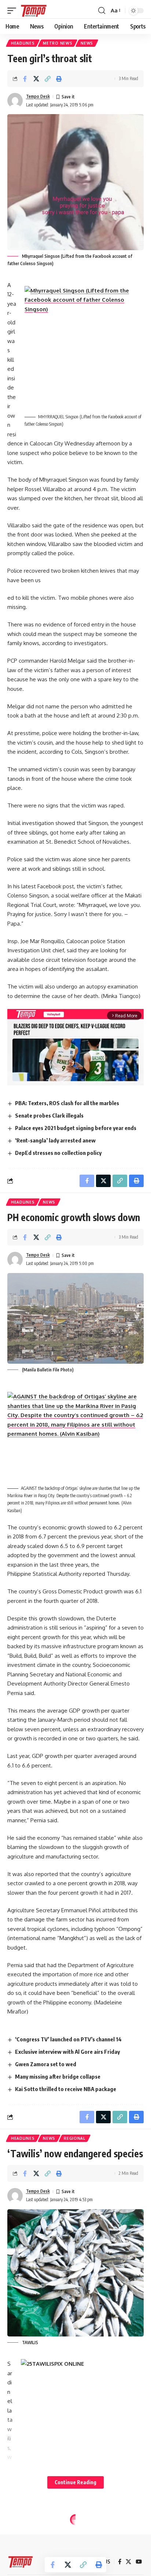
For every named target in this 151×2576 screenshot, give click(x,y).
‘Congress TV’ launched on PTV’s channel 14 (68, 2039)
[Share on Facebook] (25, 79)
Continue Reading (75, 2482)
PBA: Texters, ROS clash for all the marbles (67, 1103)
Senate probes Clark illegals (49, 1115)
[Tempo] (34, 11)
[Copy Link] (48, 79)
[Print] (59, 79)
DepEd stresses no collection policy (58, 1153)
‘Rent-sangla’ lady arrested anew (55, 1140)
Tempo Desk (38, 96)
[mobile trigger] (14, 11)
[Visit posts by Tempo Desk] (15, 101)
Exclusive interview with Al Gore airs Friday (67, 2052)
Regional (75, 2138)
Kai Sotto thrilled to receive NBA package (66, 2089)
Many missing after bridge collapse (58, 2076)
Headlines (23, 43)
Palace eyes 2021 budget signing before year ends (76, 1128)
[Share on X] (36, 79)
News (87, 43)
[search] (102, 11)
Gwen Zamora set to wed (46, 2064)
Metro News (58, 43)
